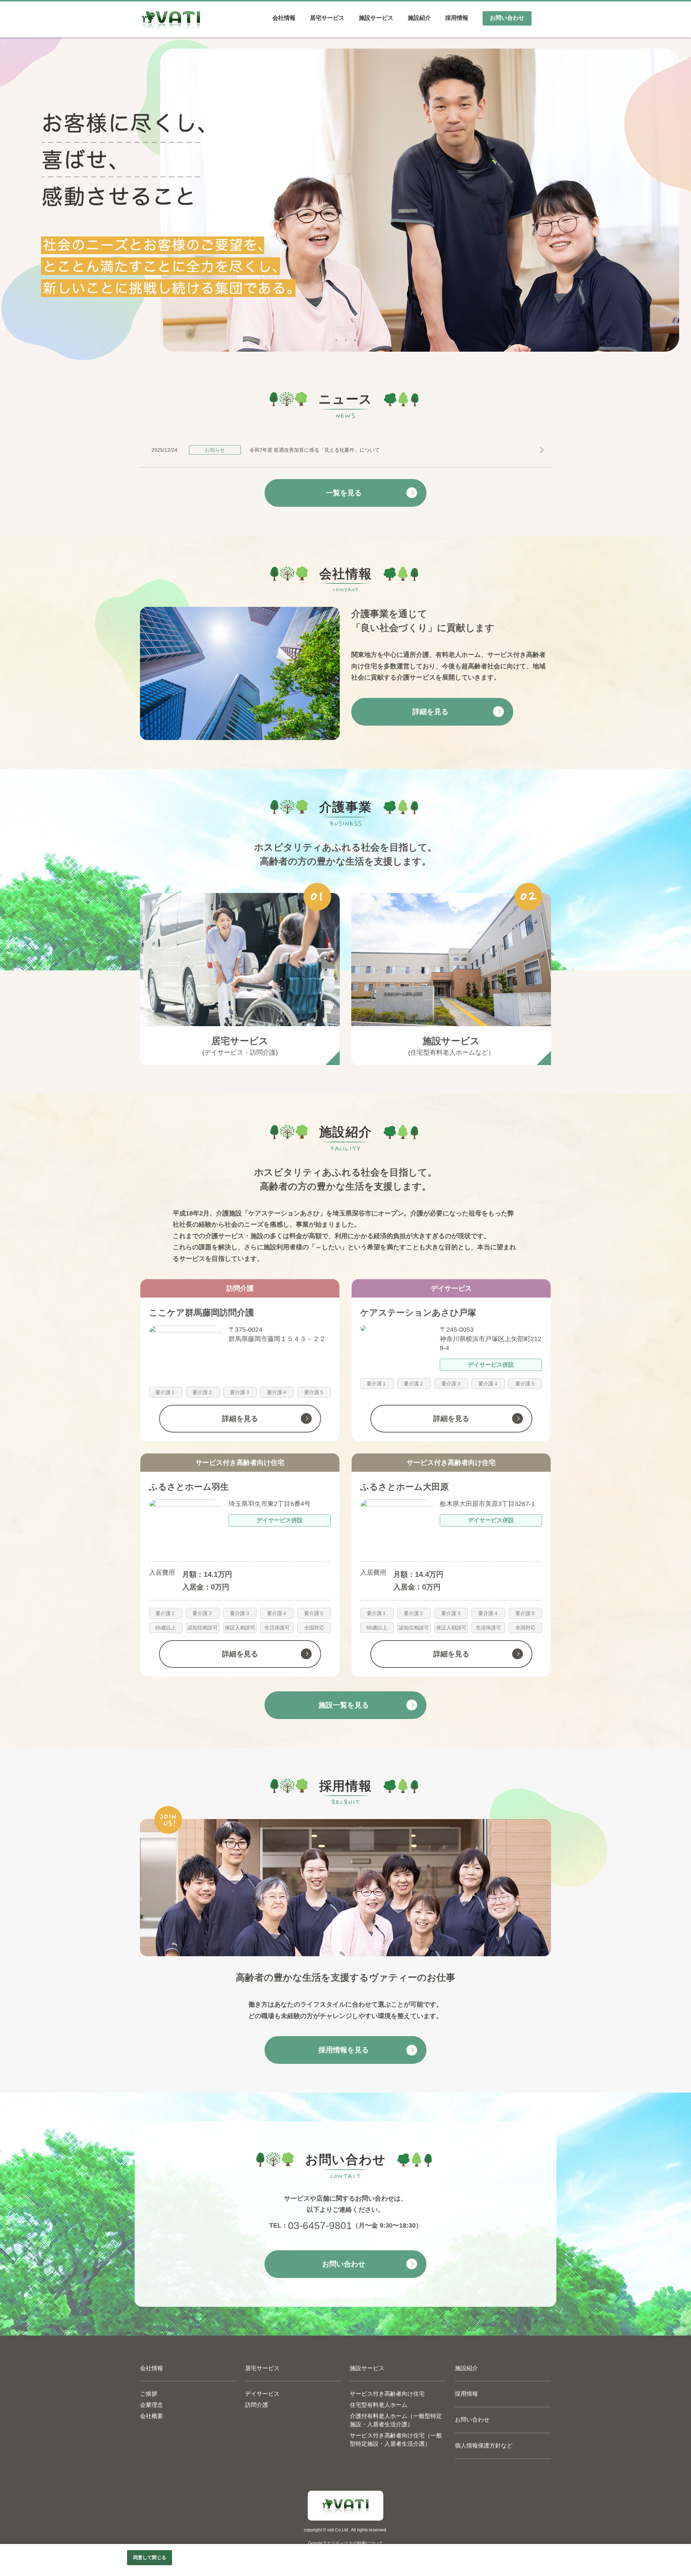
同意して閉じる (150, 2557)
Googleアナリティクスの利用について (345, 2543)
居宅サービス (262, 2368)
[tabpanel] (345, 199)
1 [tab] (336, 338)
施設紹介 (466, 2368)
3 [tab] (355, 338)
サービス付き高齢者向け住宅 (387, 2394)
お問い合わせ (472, 2420)
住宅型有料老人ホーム (379, 2405)
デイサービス (262, 2394)
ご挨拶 (149, 2394)
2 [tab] (345, 338)
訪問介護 (257, 2405)
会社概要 (152, 2416)
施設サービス (367, 2368)
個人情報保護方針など (484, 2446)
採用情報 (466, 2394)
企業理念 (152, 2405)
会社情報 (152, 2368)
